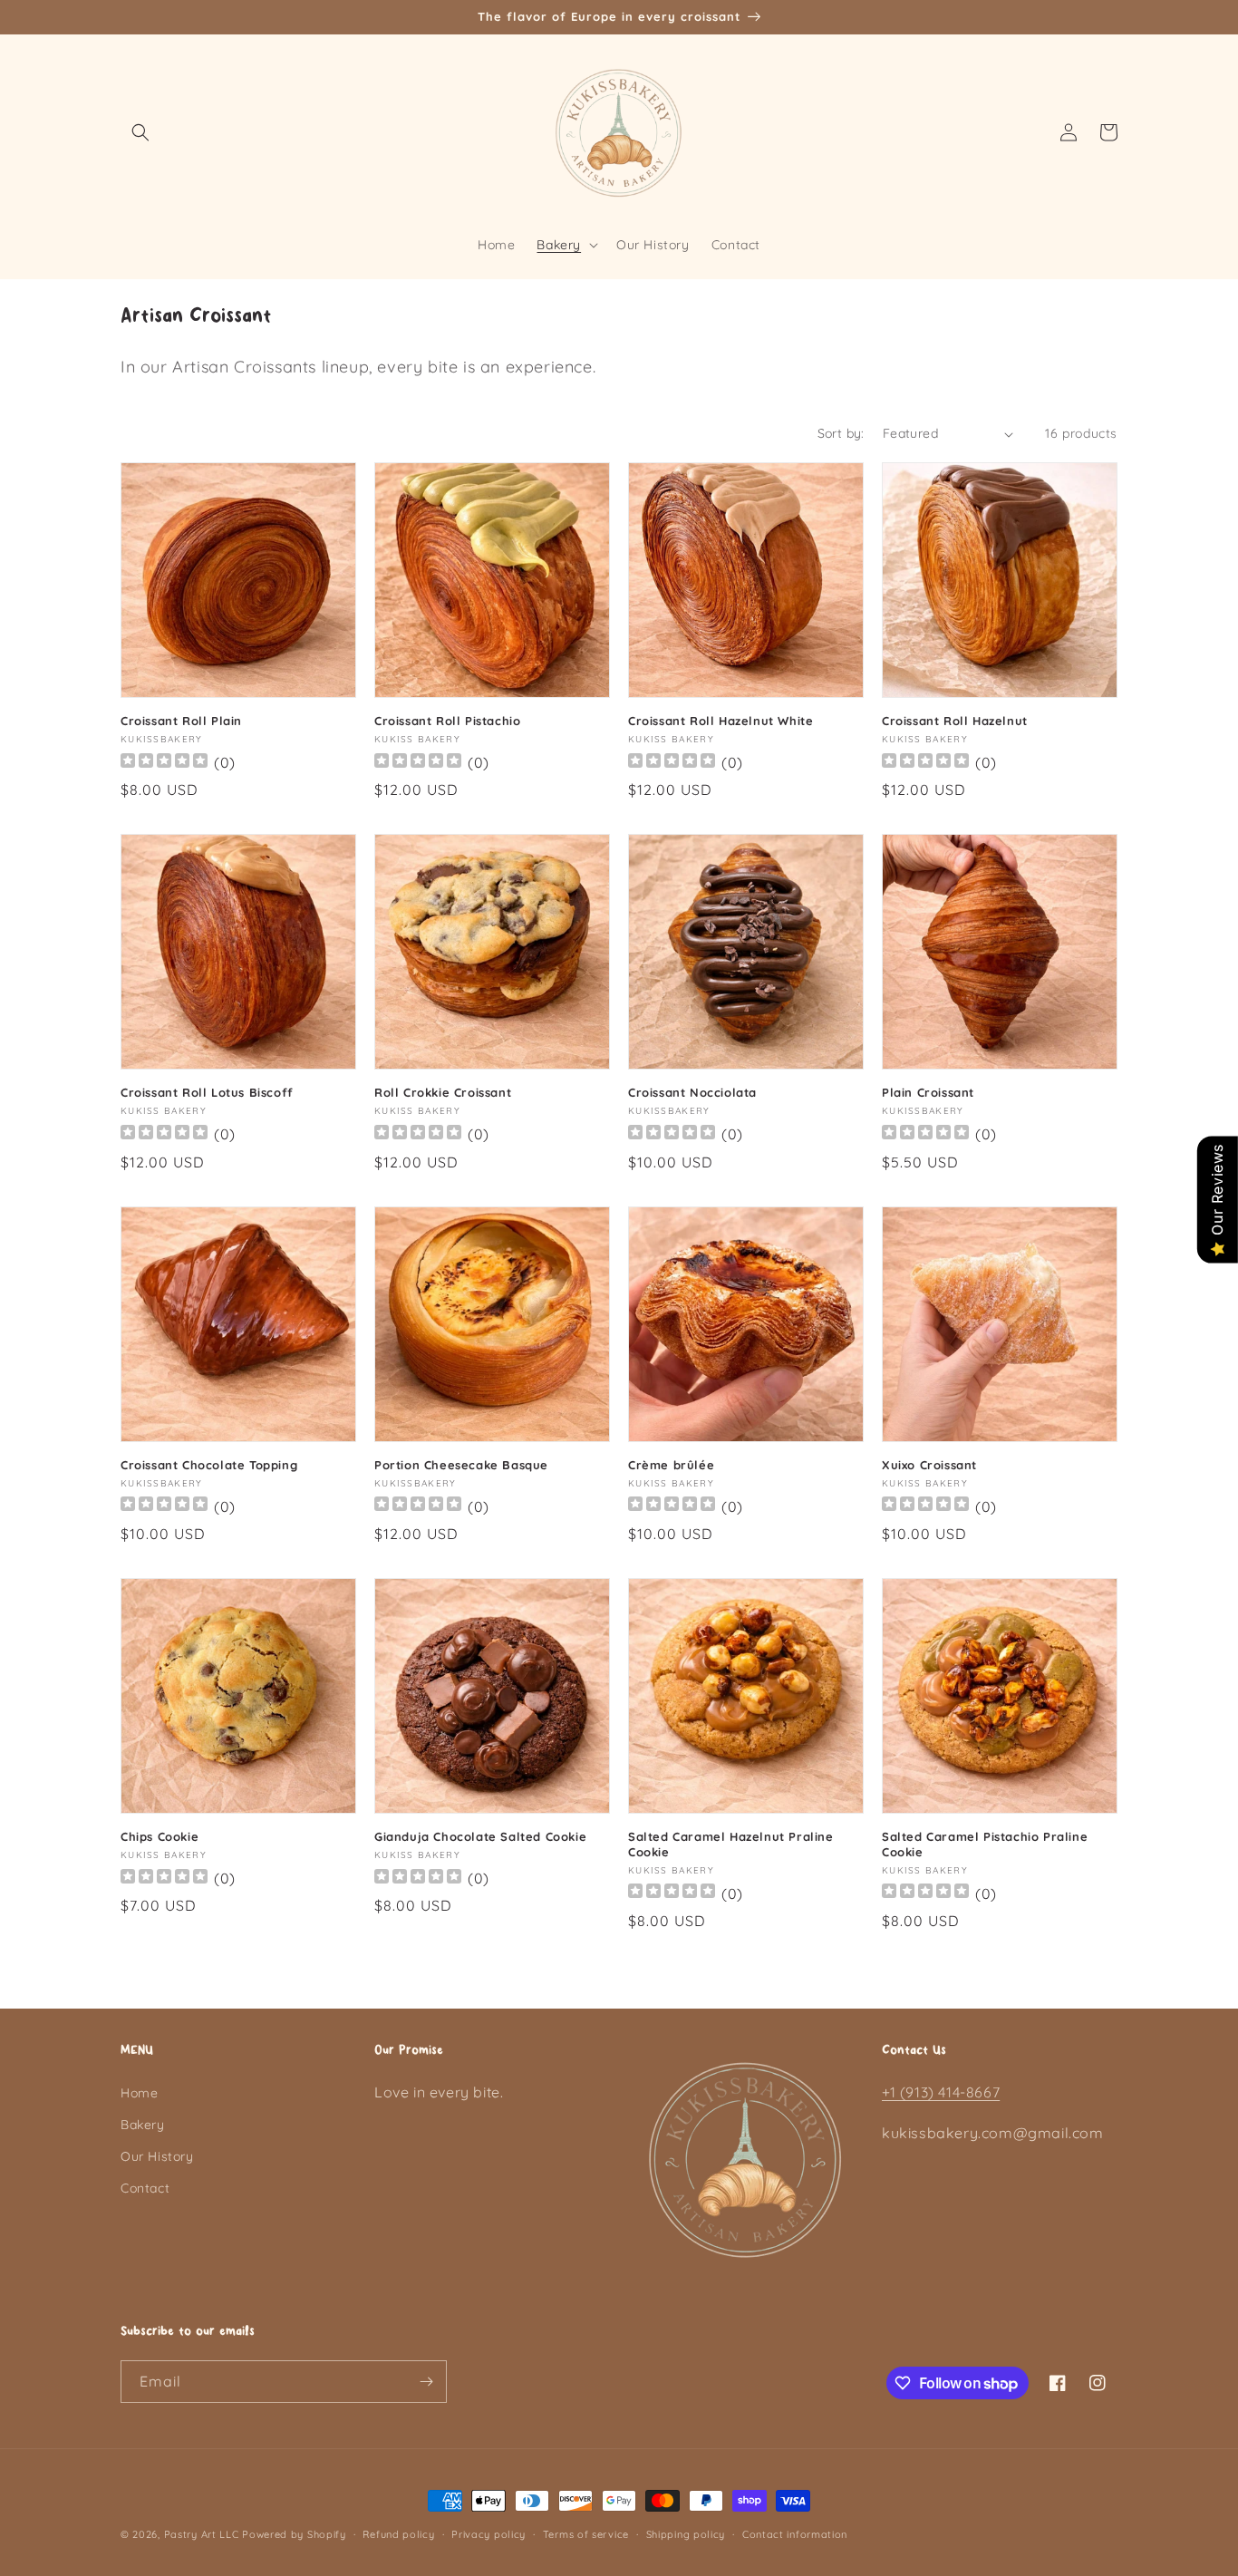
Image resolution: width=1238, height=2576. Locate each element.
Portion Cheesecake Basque (461, 1465)
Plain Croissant (928, 1092)
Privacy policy (488, 2534)
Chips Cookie (160, 1836)
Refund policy (398, 2534)
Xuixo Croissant (929, 1465)
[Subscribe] (426, 2382)
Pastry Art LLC (202, 2534)
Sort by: (841, 433)
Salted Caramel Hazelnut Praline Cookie (731, 1844)
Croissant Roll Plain (181, 721)
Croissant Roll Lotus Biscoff (207, 1092)
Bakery (143, 2125)
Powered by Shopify (294, 2534)
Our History (157, 2156)
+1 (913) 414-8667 (941, 2092)
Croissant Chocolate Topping (209, 1465)
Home (139, 2093)
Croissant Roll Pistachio (447, 721)
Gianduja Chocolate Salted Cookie (480, 1836)
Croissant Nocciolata (692, 1092)
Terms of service (586, 2534)
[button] (140, 132)
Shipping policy (686, 2534)
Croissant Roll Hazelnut (955, 721)
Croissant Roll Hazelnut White (721, 721)
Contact (145, 2188)
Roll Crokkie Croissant (443, 1092)
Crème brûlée (671, 1465)
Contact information (795, 2534)
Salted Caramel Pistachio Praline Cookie (985, 1844)
